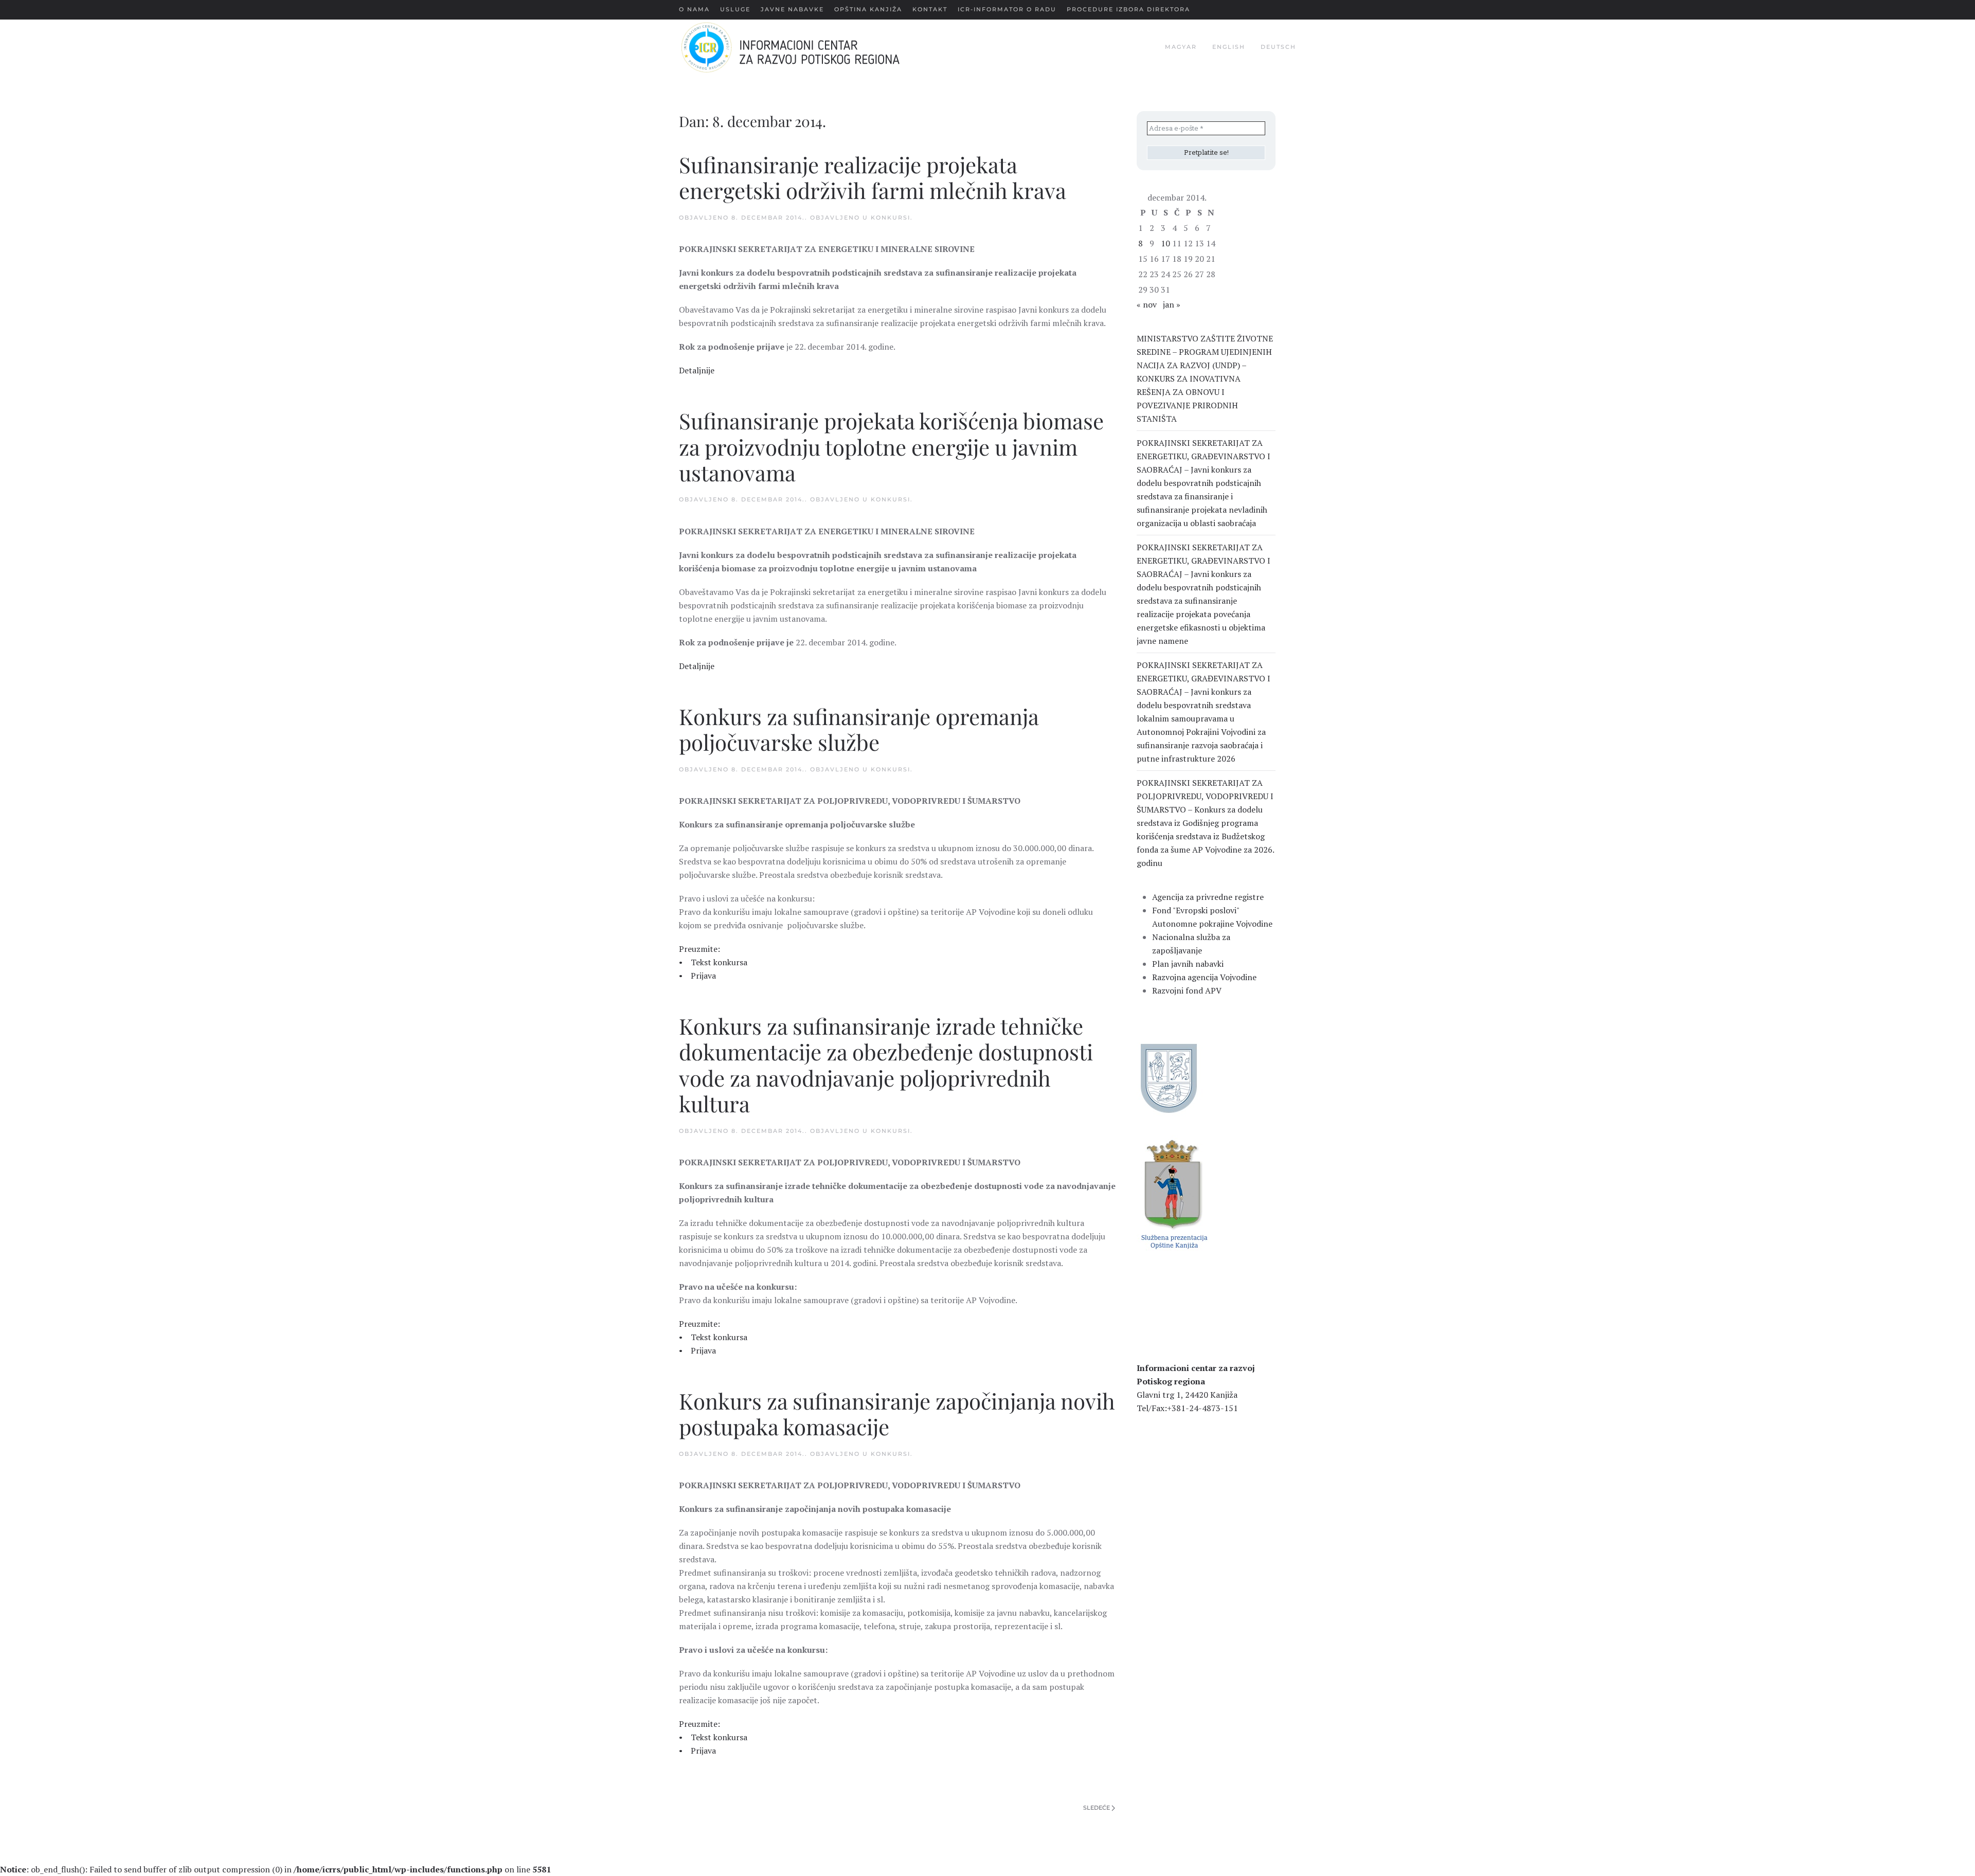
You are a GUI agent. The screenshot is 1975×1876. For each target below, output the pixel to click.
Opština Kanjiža (868, 9)
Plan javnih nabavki (1188, 964)
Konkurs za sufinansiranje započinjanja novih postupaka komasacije (897, 1414)
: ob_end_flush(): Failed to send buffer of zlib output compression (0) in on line (275, 1869)
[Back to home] (807, 47)
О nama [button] (694, 9)
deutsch (1278, 47)
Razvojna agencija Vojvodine (1204, 977)
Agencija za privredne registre (1208, 897)
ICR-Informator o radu (1007, 9)
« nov (1147, 304)
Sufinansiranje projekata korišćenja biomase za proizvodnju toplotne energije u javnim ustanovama (891, 447)
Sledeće (1097, 1808)
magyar (1181, 47)
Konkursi (891, 218)
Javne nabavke (792, 9)
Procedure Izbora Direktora (1128, 9)
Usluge (735, 9)
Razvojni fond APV (1187, 990)
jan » (1172, 304)
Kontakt (930, 9)
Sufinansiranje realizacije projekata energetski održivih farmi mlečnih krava (873, 177)
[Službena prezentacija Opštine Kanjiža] (1173, 1193)
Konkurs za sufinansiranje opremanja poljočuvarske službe (859, 729)
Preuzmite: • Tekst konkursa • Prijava (713, 962)
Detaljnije (697, 370)
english (1229, 47)
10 (1165, 243)
